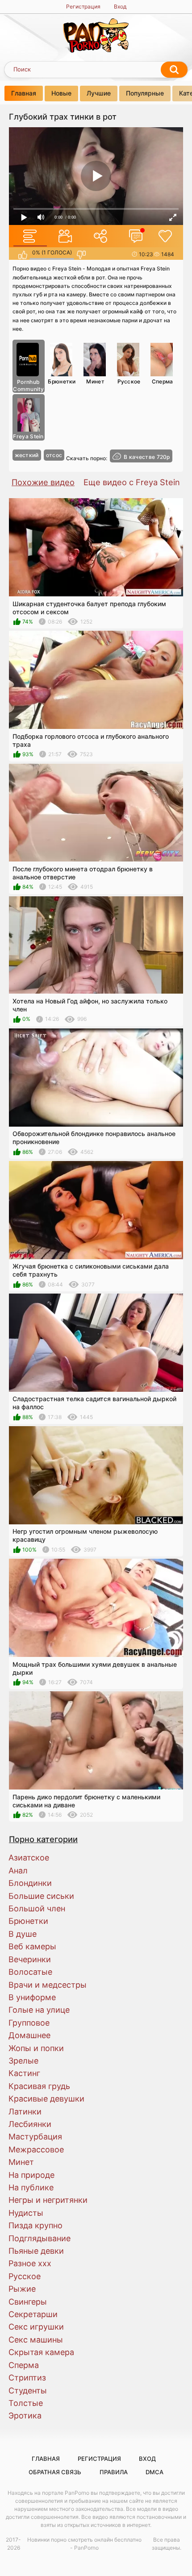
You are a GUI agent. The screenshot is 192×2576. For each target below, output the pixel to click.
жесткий (27, 455)
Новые (61, 93)
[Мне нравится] (23, 255)
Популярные (145, 93)
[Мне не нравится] (81, 255)
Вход (120, 6)
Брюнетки (62, 381)
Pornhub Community (28, 385)
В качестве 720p (147, 457)
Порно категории (43, 1839)
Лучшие (99, 93)
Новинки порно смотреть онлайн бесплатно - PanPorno (84, 2544)
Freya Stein (28, 436)
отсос (54, 455)
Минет (95, 381)
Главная (24, 93)
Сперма (163, 381)
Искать (174, 70)
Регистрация (83, 6)
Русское (129, 381)
